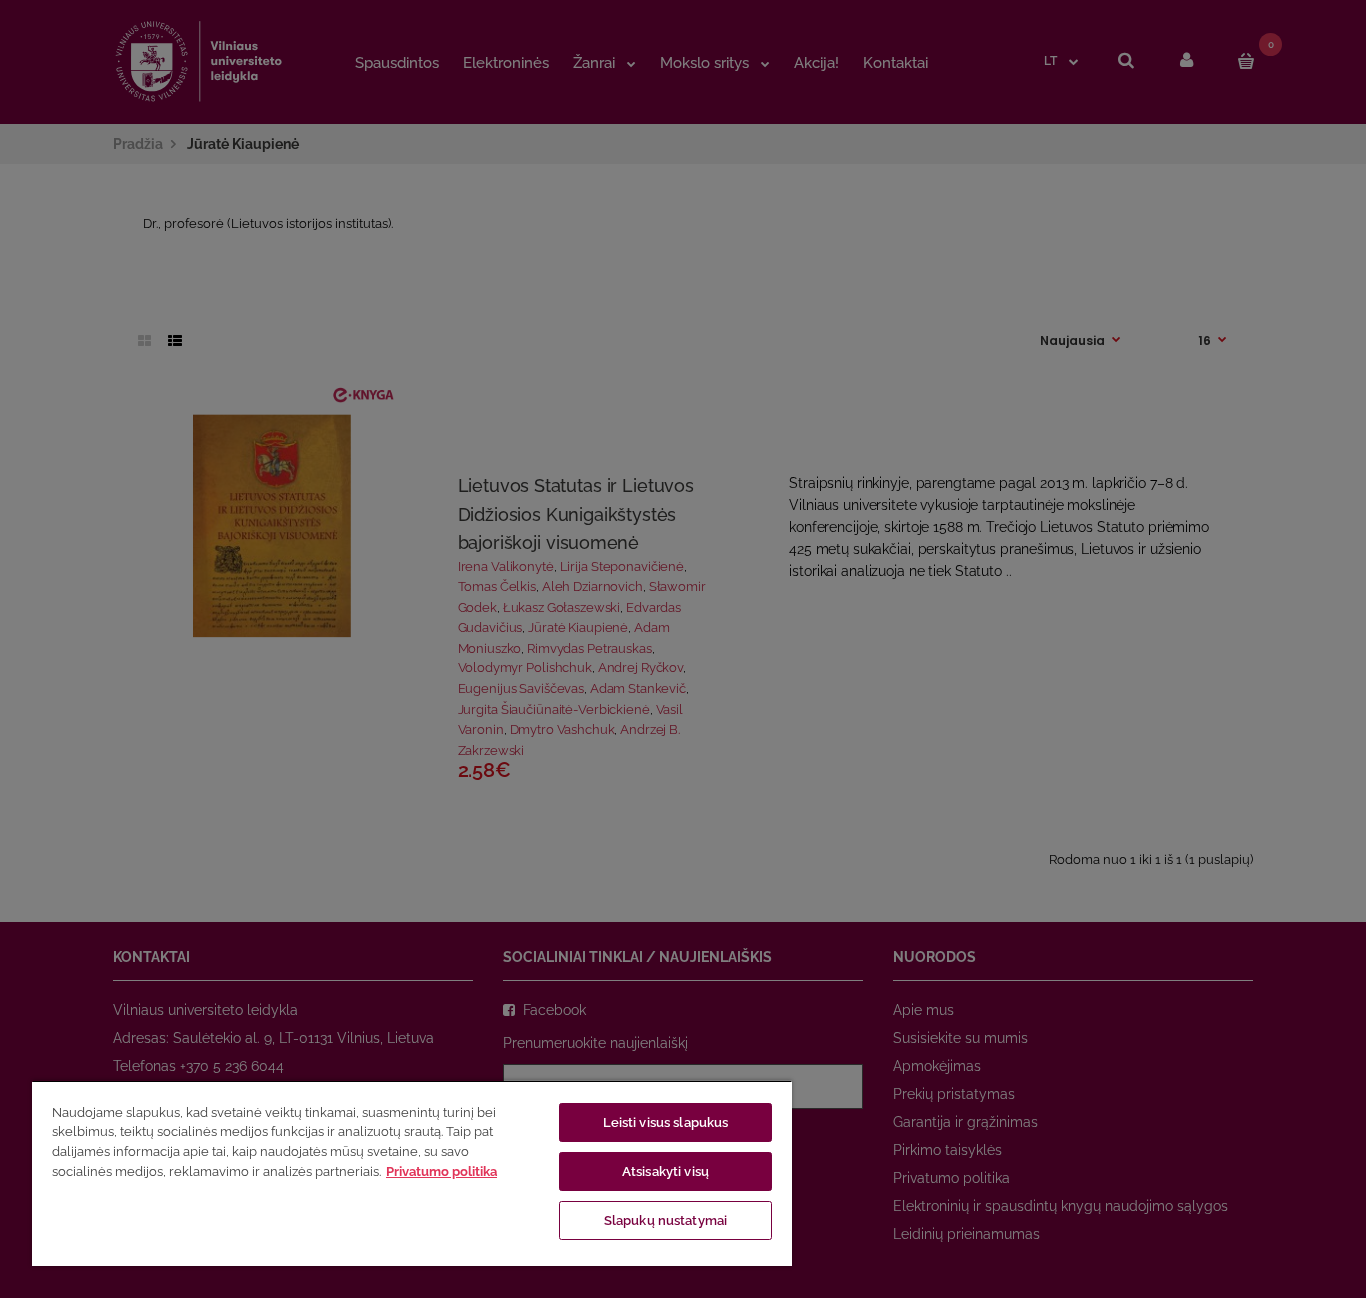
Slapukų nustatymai (665, 1220)
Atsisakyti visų (665, 1171)
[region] (412, 1173)
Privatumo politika (441, 1171)
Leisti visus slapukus (666, 1122)
